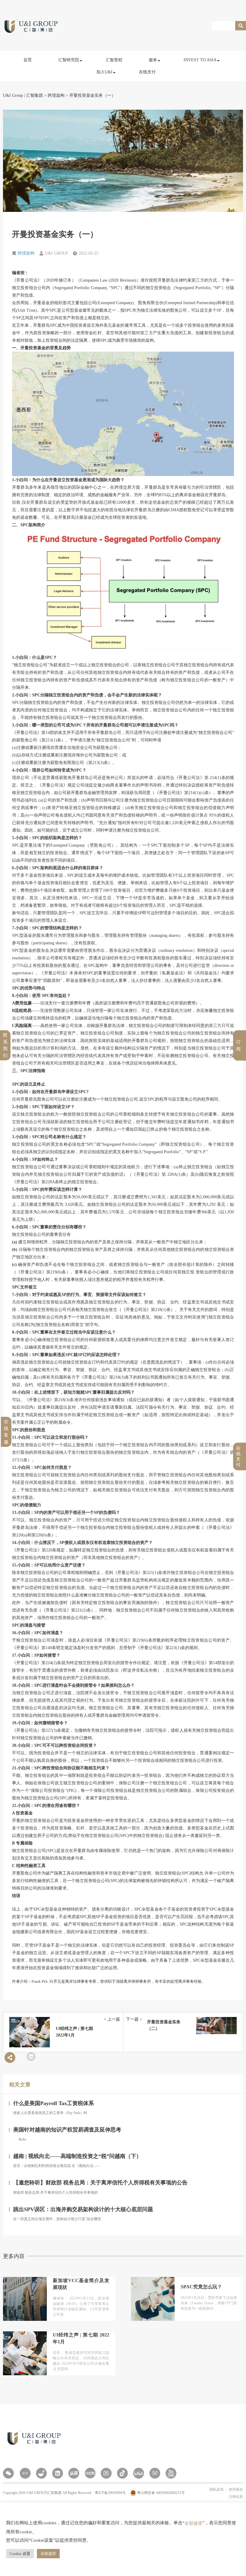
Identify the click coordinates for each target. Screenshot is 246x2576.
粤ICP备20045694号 (111, 2493)
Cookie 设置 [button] (20, 2554)
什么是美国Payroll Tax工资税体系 (54, 2103)
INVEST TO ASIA (200, 60)
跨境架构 (26, 253)
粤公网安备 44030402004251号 (160, 2493)
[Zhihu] (25, 2473)
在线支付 (147, 72)
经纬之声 (71, 102)
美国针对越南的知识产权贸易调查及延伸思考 (67, 2130)
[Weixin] (8, 2473)
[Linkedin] (58, 2473)
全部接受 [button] (48, 2554)
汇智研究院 (69, 60)
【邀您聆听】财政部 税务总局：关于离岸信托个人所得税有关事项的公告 (100, 2183)
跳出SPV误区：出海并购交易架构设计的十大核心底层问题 (83, 2209)
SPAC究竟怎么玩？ (201, 2287)
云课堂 (69, 89)
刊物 (67, 115)
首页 (28, 60)
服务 (153, 60)
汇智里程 (114, 60)
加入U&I (104, 72)
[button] (31, 2057)
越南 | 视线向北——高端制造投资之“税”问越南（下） (77, 2156)
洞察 (67, 76)
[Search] (241, 26)
